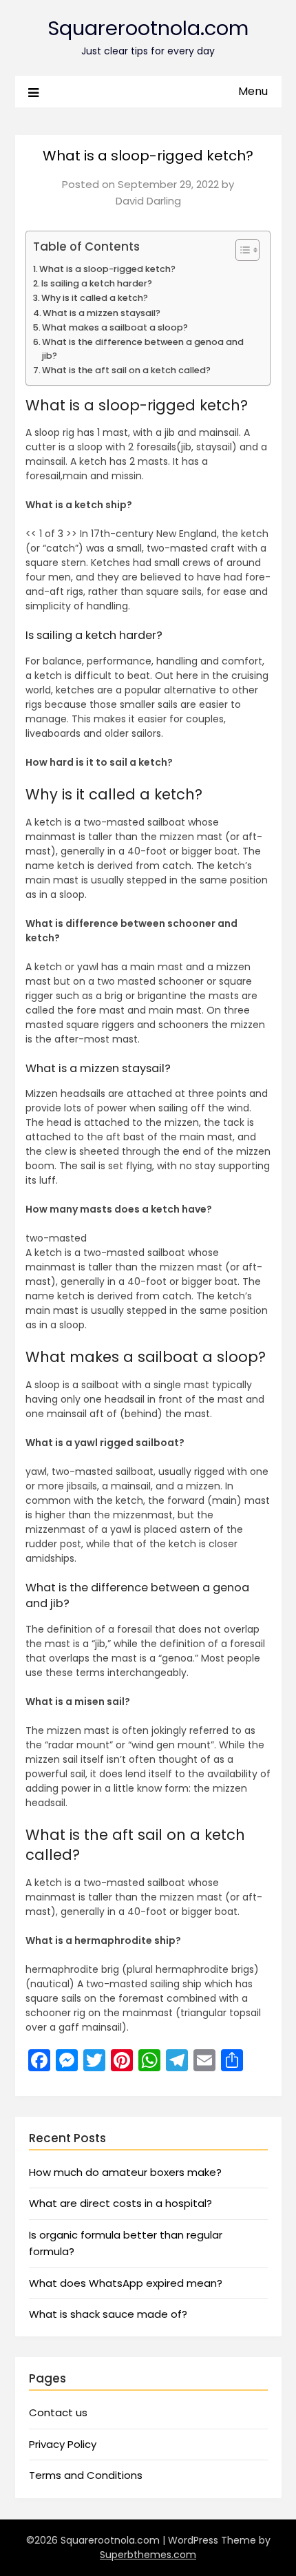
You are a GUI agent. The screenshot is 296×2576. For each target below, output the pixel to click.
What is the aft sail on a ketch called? (126, 370)
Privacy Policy (63, 2444)
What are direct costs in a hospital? (120, 2203)
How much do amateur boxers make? (125, 2172)
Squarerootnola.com (148, 28)
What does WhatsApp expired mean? (126, 2283)
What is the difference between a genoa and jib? (143, 349)
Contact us (58, 2412)
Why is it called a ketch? (95, 298)
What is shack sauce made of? (108, 2314)
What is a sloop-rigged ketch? (107, 269)
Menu (253, 91)
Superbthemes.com (148, 2555)
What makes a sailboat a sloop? (115, 327)
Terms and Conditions (86, 2475)
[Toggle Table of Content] (241, 250)
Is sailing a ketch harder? (97, 283)
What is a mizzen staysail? (102, 313)
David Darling (148, 201)
